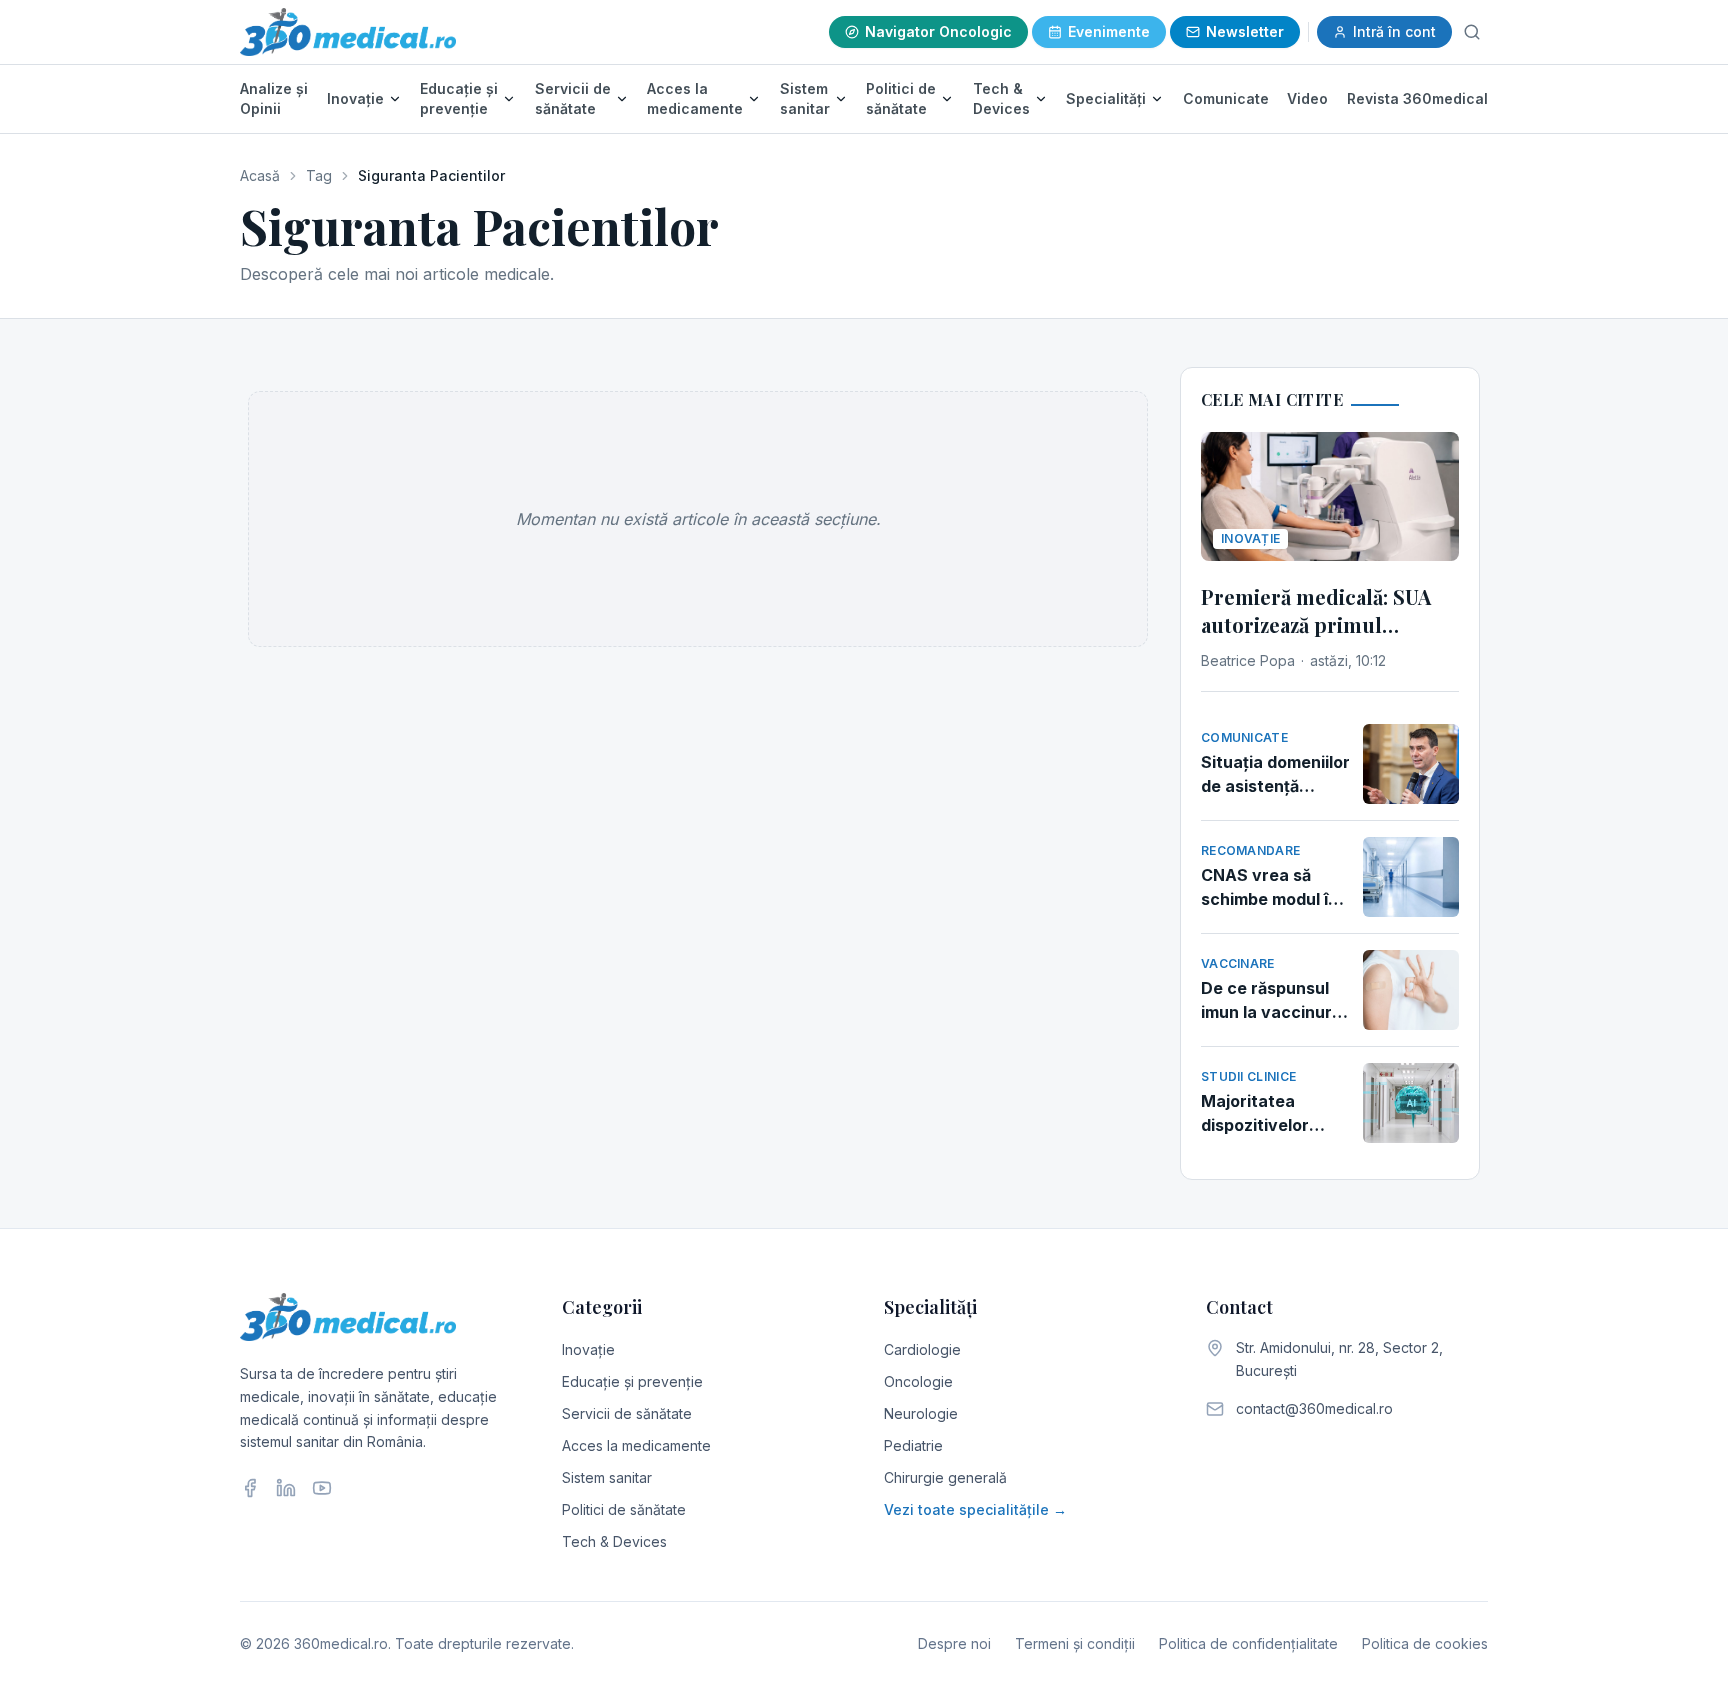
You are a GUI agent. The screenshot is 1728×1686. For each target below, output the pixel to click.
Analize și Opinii (274, 98)
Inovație (355, 98)
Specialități (1106, 98)
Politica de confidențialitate (1248, 1643)
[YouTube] (322, 1488)
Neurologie (921, 1413)
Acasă (260, 175)
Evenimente (1109, 31)
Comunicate (1226, 98)
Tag (319, 175)
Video (1307, 98)
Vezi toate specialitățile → (975, 1509)
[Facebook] (250, 1488)
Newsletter (1245, 31)
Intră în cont (1394, 31)
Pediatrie (913, 1445)
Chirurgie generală (945, 1477)
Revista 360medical (1417, 98)
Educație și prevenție (459, 98)
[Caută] (1472, 32)
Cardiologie (922, 1349)
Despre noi (954, 1643)
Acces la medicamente (695, 98)
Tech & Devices (1001, 98)
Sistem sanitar (805, 98)
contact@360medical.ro (1314, 1408)
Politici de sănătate (901, 98)
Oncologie (918, 1381)
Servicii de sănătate (573, 98)
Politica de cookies (1425, 1643)
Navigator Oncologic (938, 31)
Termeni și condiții (1075, 1643)
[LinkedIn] (286, 1488)
